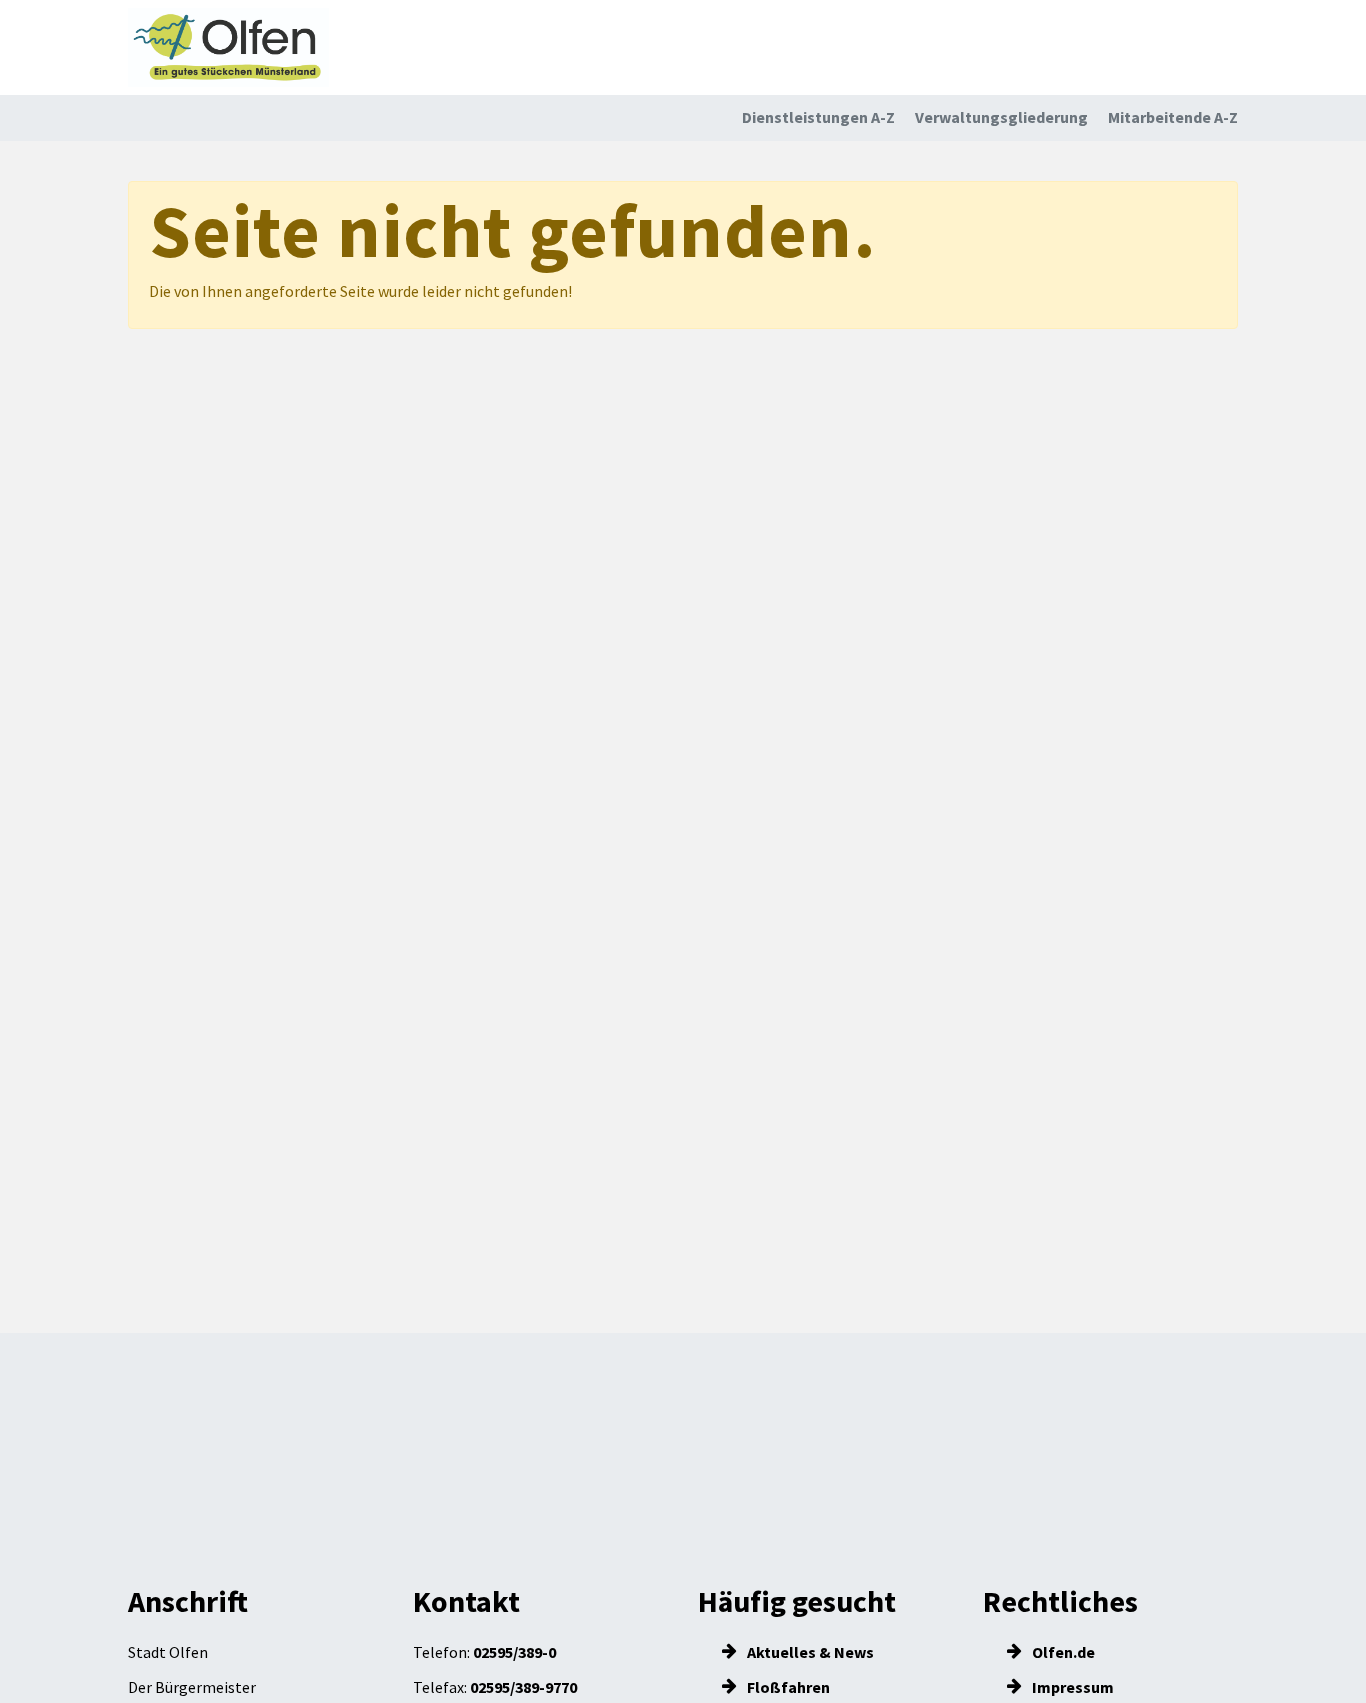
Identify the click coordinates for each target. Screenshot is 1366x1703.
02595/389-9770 (523, 1687)
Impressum (1071, 1687)
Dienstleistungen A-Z (818, 117)
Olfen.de (1062, 1652)
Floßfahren (787, 1687)
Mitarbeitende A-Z (1173, 117)
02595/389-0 (514, 1652)
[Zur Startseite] (228, 47)
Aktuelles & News (809, 1652)
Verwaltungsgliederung (1001, 117)
